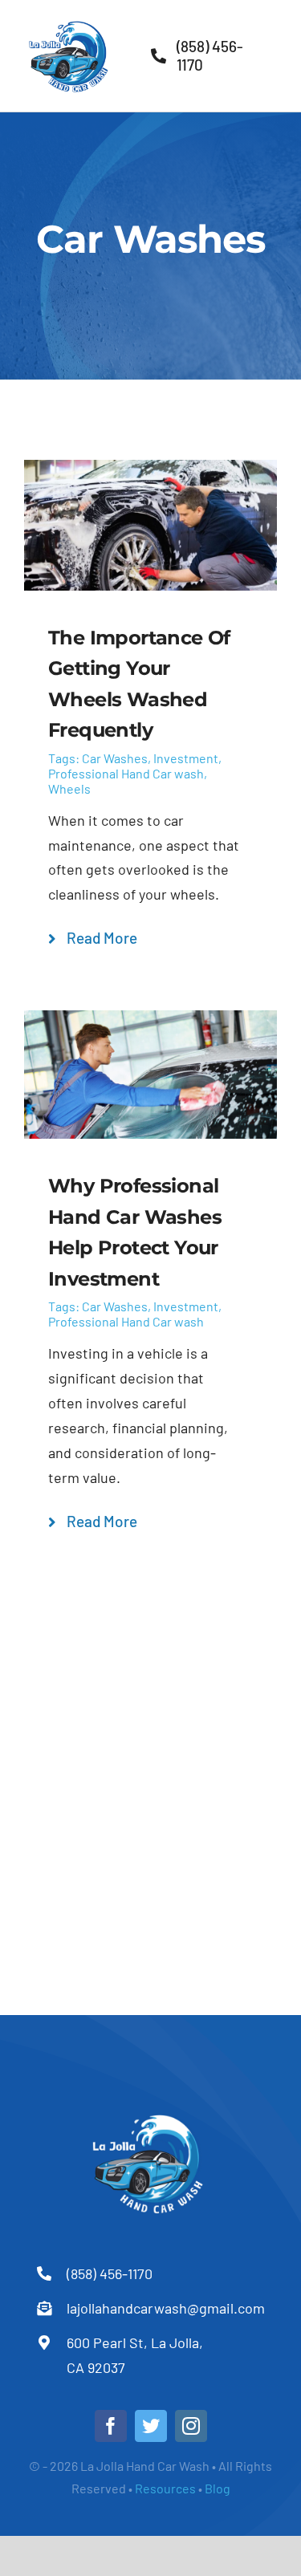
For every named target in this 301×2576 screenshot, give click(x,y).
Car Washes (115, 758)
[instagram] (191, 2426)
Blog (218, 2488)
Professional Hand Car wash (126, 773)
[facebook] (111, 2426)
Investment (186, 758)
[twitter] (151, 2426)
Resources (167, 2488)
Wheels (69, 788)
